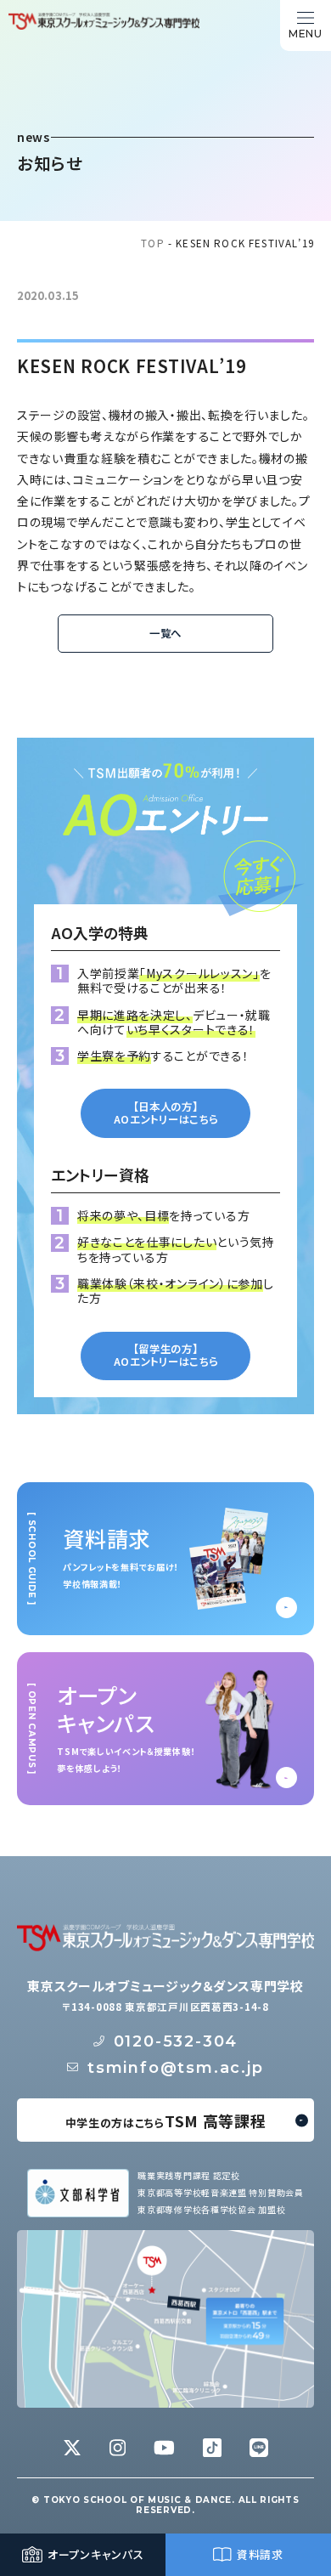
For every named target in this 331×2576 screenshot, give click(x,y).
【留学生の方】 (166, 1355)
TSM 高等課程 (166, 2120)
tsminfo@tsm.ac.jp (176, 2068)
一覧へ (165, 633)
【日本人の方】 (166, 1113)
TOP (153, 243)
